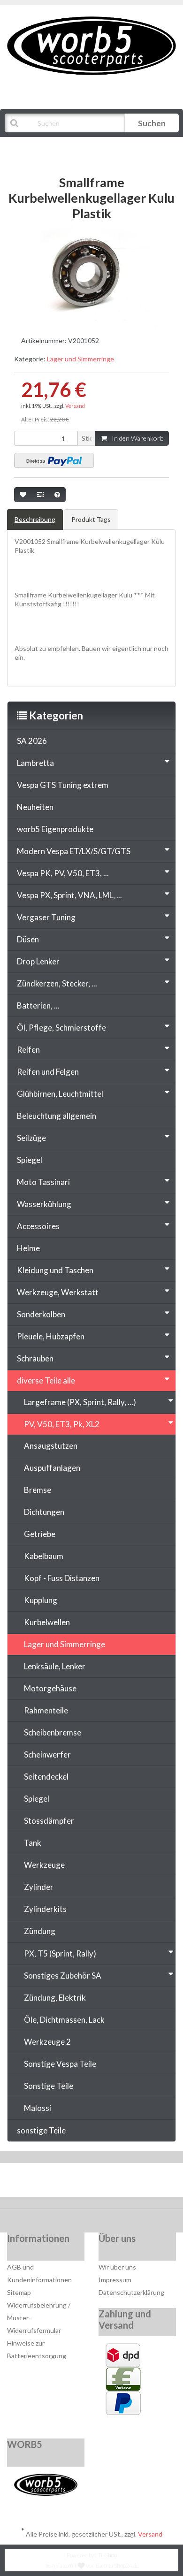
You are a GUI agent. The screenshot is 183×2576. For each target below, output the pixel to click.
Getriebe (40, 1534)
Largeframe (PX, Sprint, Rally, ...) (80, 1402)
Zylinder (39, 1887)
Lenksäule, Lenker (55, 1666)
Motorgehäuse (50, 1688)
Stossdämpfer (49, 1821)
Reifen (28, 1050)
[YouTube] (93, 2182)
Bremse (38, 1490)
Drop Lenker (38, 961)
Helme (28, 1248)
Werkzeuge (44, 1865)
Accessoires (38, 1226)
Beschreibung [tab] (35, 519)
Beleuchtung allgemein (57, 1116)
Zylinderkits (45, 1909)
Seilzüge (31, 1138)
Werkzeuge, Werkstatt (58, 1292)
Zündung (40, 1931)
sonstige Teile (41, 2130)
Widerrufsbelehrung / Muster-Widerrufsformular (39, 2318)
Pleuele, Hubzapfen (51, 1336)
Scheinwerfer (47, 1754)
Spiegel (30, 1160)
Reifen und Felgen (48, 1072)
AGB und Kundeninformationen (39, 2273)
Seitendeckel (46, 1777)
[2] (54, 460)
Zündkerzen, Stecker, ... (57, 983)
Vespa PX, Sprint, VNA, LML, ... (69, 895)
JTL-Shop (106, 2555)
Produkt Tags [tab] (91, 519)
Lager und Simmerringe (80, 359)
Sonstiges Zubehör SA (63, 1976)
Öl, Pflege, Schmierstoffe (61, 1028)
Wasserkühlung (44, 1204)
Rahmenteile (46, 1710)
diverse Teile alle (46, 1380)
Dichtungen (44, 1512)
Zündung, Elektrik (55, 1998)
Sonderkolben (41, 1314)
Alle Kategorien (53, 146)
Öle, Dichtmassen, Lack (64, 2020)
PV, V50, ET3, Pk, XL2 (62, 1424)
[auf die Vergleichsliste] (40, 495)
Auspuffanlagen (52, 1468)
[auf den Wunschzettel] (23, 495)
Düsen (28, 939)
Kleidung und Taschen (55, 1270)
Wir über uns (117, 2267)
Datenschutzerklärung (131, 2292)
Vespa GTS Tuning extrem (63, 785)
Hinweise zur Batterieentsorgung (37, 2349)
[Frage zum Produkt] (57, 495)
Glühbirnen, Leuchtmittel (60, 1094)
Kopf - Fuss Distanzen (62, 1578)
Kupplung (41, 1600)
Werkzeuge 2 (47, 2042)
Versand (75, 406)
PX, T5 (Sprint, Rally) (60, 1953)
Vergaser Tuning (46, 917)
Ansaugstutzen (51, 1446)
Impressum (115, 2280)
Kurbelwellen (47, 1622)
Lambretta (35, 763)
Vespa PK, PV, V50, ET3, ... (63, 873)
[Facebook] (64, 2182)
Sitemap (19, 2292)
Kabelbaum (44, 1556)
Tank (33, 1843)
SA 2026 (32, 741)
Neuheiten (35, 807)
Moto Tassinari (43, 1182)
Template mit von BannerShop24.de (92, 2565)
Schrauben (35, 1358)
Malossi (38, 2108)
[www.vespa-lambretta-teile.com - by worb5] (91, 45)
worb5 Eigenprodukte (55, 829)
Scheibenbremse (53, 1732)
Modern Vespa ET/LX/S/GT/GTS (74, 851)
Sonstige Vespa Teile (60, 2064)
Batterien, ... (38, 1005)
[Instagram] (121, 2182)
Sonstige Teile (49, 2086)
